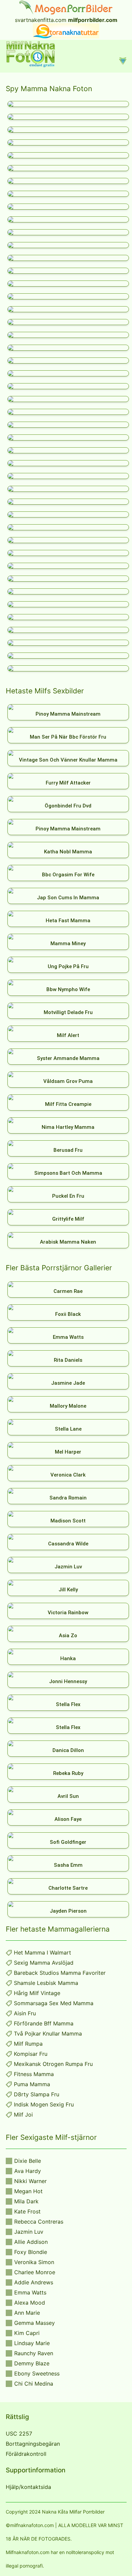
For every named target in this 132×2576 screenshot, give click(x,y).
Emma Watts (30, 2292)
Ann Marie (27, 2313)
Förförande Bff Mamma (44, 2023)
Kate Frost (27, 2211)
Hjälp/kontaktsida (28, 2487)
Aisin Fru (25, 2013)
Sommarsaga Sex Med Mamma (54, 2003)
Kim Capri (27, 2333)
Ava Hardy (28, 2171)
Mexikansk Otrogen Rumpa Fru (53, 2064)
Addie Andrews (34, 2282)
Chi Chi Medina (34, 2384)
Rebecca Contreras (39, 2222)
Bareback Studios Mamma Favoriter (60, 1973)
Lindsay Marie (32, 2343)
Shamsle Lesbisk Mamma (46, 1983)
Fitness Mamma (34, 2074)
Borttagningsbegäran (33, 2444)
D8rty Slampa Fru (37, 2094)
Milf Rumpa (28, 2044)
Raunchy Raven (34, 2353)
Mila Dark (26, 2201)
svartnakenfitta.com (41, 20)
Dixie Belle (28, 2161)
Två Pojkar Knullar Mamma (48, 2034)
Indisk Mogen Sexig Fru (44, 2104)
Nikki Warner (30, 2181)
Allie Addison (31, 2242)
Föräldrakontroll (26, 2454)
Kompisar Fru (31, 2054)
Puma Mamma (32, 2084)
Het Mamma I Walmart (42, 1953)
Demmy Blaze (32, 2363)
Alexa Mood (30, 2303)
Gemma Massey (35, 2323)
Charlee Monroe (35, 2272)
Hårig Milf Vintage (37, 1993)
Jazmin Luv (29, 2232)
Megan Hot (28, 2191)
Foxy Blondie (31, 2252)
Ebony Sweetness (37, 2373)
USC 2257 (19, 2434)
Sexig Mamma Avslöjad (44, 1963)
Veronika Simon (34, 2262)
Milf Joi (23, 2115)
